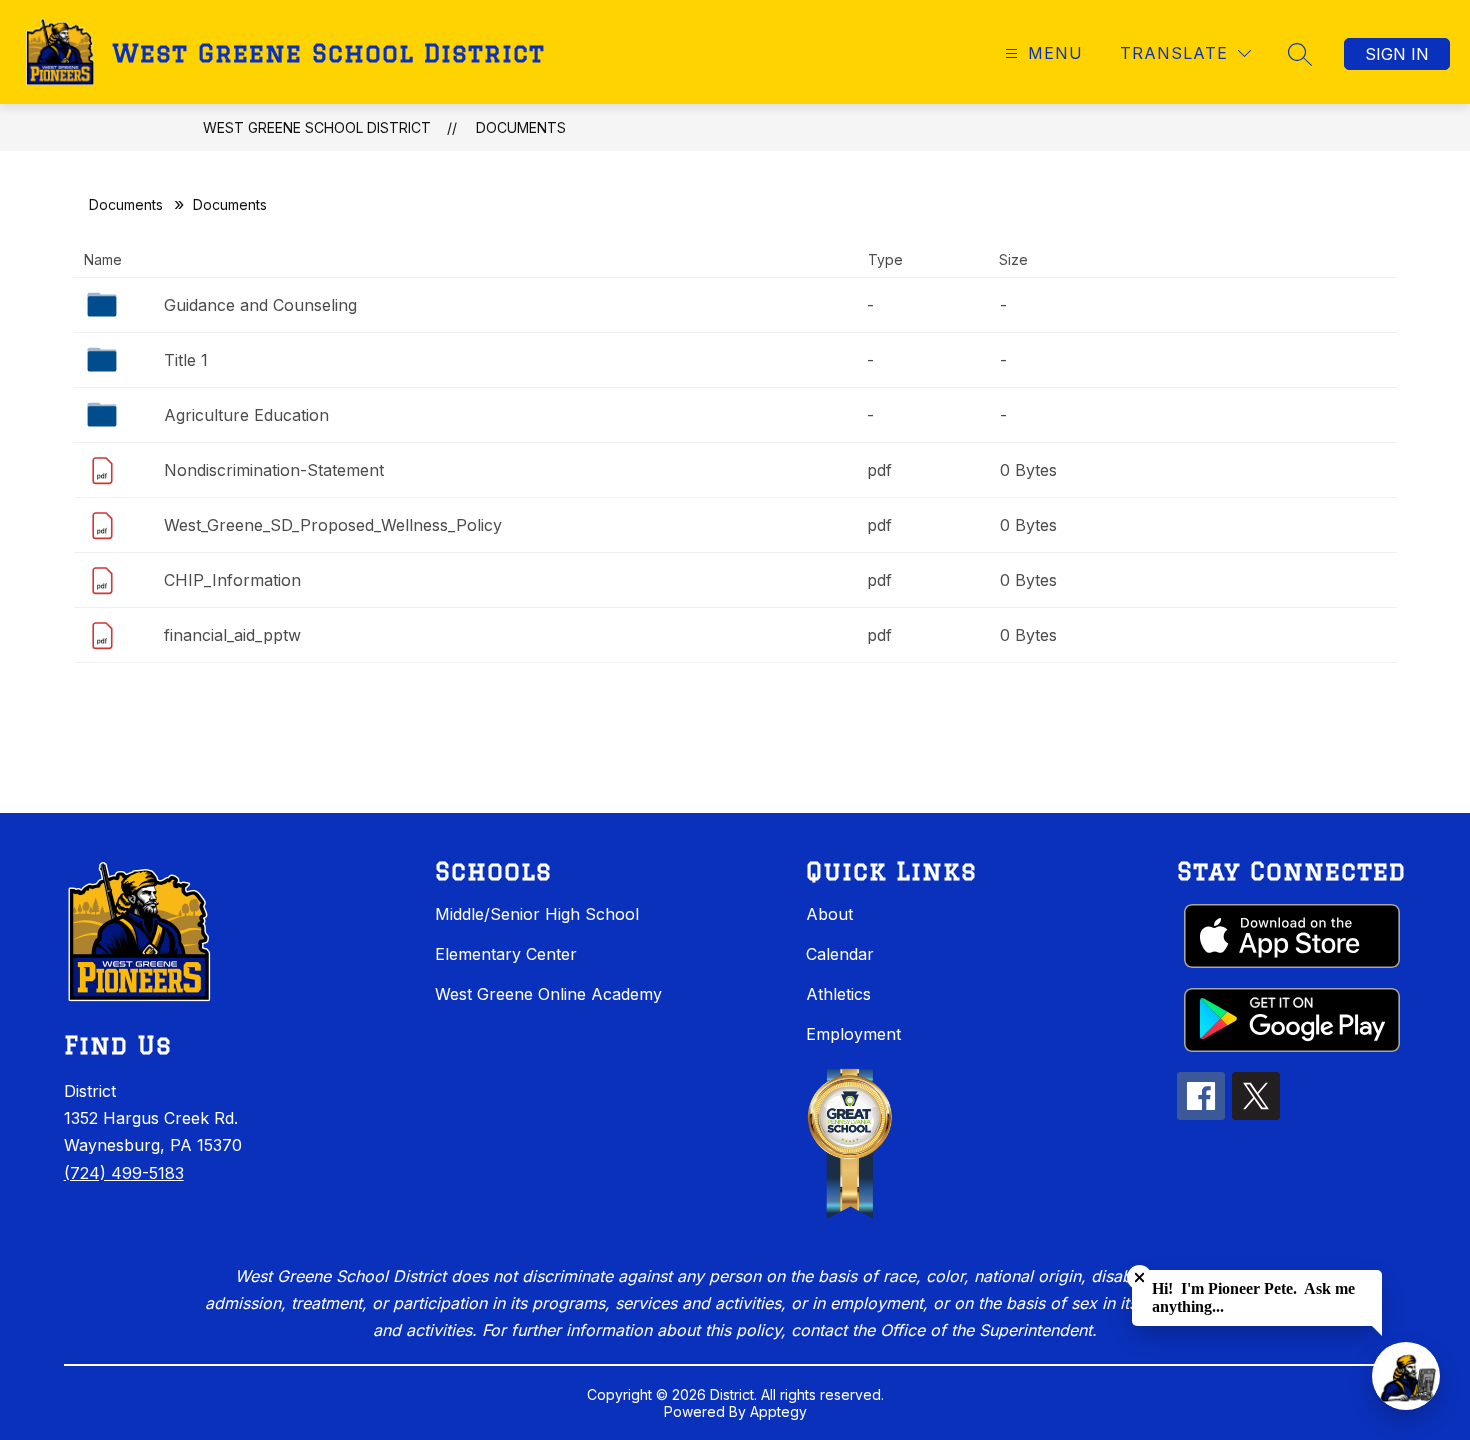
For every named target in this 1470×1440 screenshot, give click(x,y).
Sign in (1397, 54)
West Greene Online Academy (548, 994)
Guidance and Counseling (260, 305)
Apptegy (778, 1411)
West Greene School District (317, 127)
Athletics (838, 994)
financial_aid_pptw (232, 635)
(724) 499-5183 (124, 1173)
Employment (853, 1034)
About (829, 914)
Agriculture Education (246, 415)
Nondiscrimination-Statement (274, 470)
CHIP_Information (232, 580)
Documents (521, 127)
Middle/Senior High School (537, 914)
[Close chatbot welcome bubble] (1139, 1277)
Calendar (840, 954)
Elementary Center (506, 954)
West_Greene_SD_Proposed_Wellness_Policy (333, 525)
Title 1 (186, 360)
